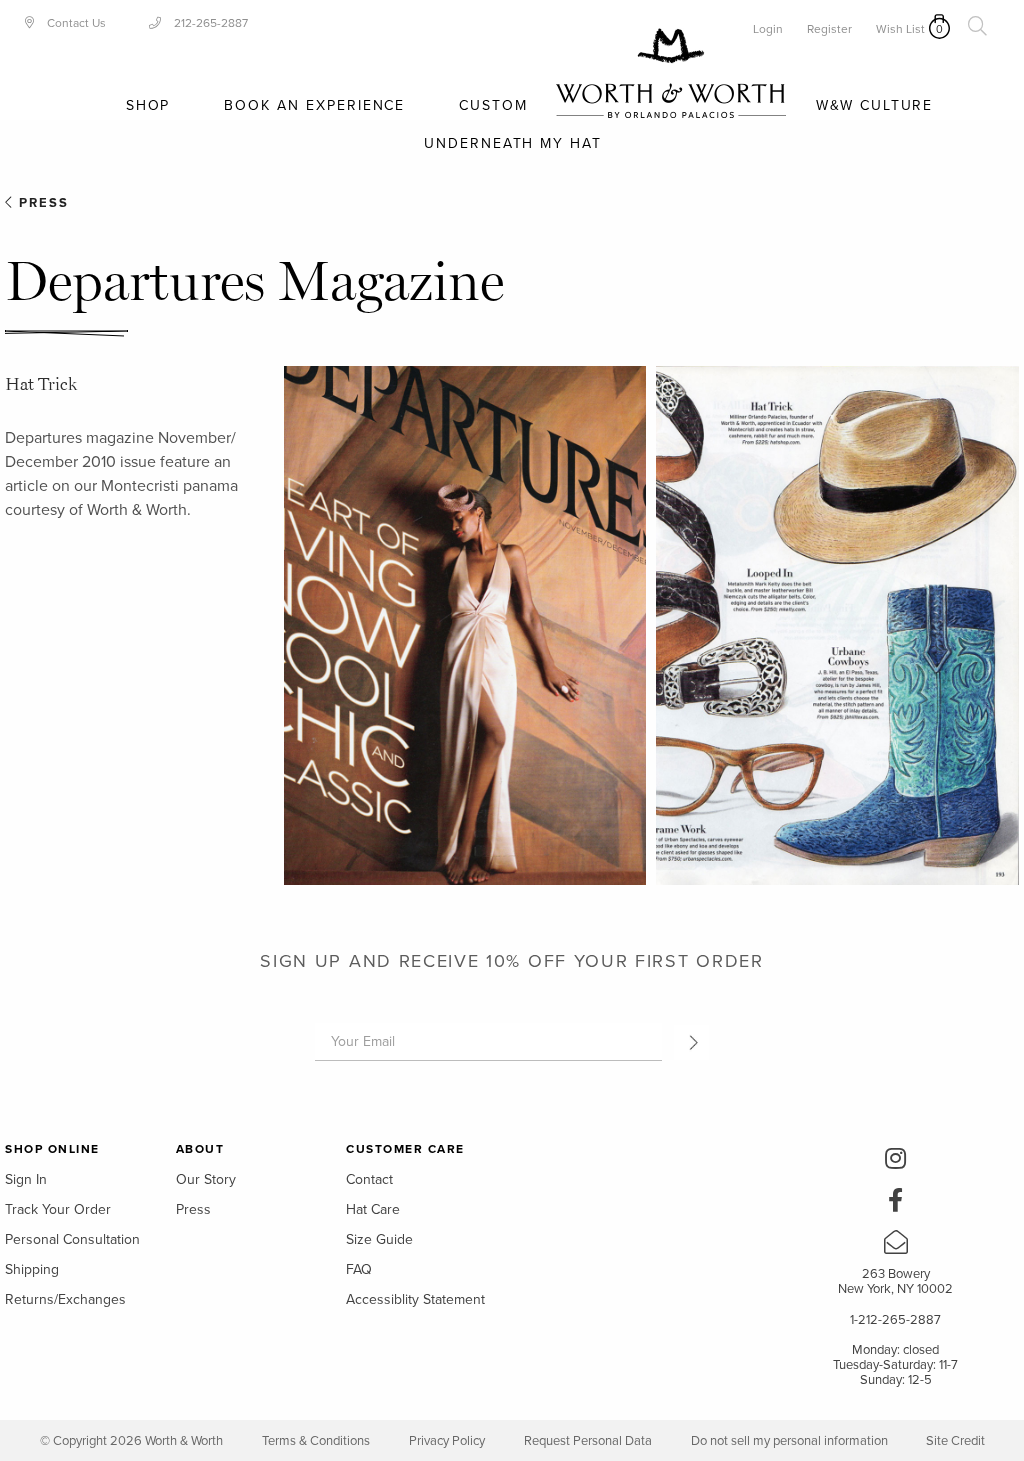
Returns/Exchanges (65, 1299)
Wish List (900, 29)
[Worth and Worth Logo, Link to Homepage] (671, 73)
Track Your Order (58, 1209)
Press (41, 203)
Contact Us (75, 23)
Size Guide (379, 1239)
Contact (369, 1179)
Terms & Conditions (316, 1441)
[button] (691, 1042)
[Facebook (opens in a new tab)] (895, 1204)
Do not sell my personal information (791, 1441)
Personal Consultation (72, 1239)
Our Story (206, 1179)
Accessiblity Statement (415, 1299)
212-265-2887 (209, 23)
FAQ (359, 1269)
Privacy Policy (447, 1441)
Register (829, 29)
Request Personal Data (588, 1441)
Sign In (26, 1179)
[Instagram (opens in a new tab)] (895, 1162)
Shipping (32, 1269)
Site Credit (955, 1441)
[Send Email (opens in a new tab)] (896, 1246)
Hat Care (373, 1209)
